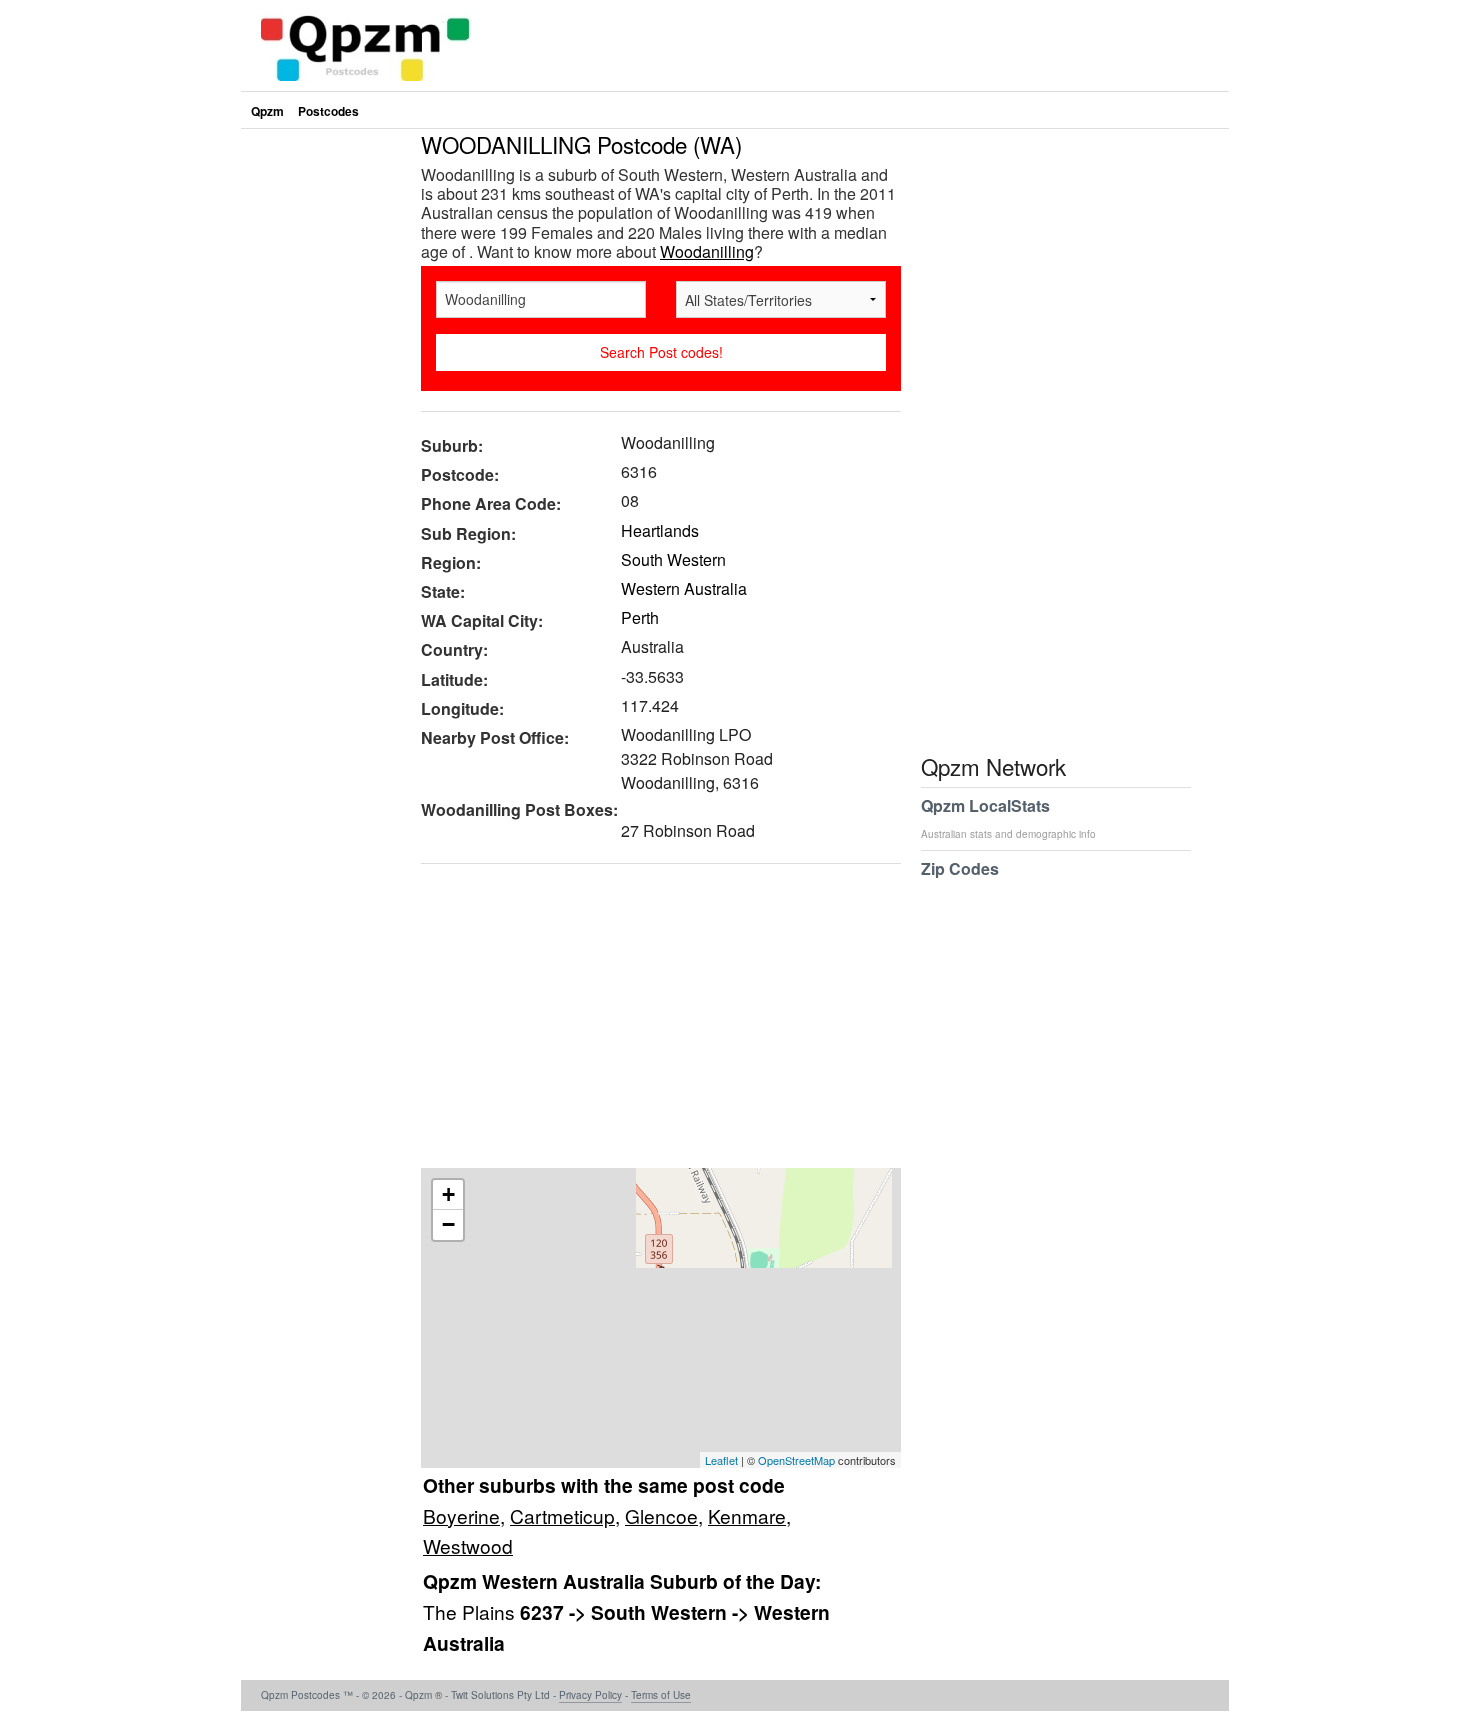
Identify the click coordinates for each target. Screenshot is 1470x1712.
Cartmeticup (562, 1515)
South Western (673, 559)
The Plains (471, 1611)
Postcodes (328, 111)
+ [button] (448, 1194)
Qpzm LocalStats (1008, 817)
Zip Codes (960, 868)
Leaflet (721, 1460)
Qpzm (267, 111)
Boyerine (461, 1515)
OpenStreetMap (796, 1460)
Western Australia (684, 588)
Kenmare (747, 1515)
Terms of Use (661, 1695)
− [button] (448, 1224)
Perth (640, 617)
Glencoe (661, 1515)
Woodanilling (707, 251)
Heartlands (660, 530)
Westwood (468, 1545)
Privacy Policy (590, 1695)
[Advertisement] (651, 1023)
